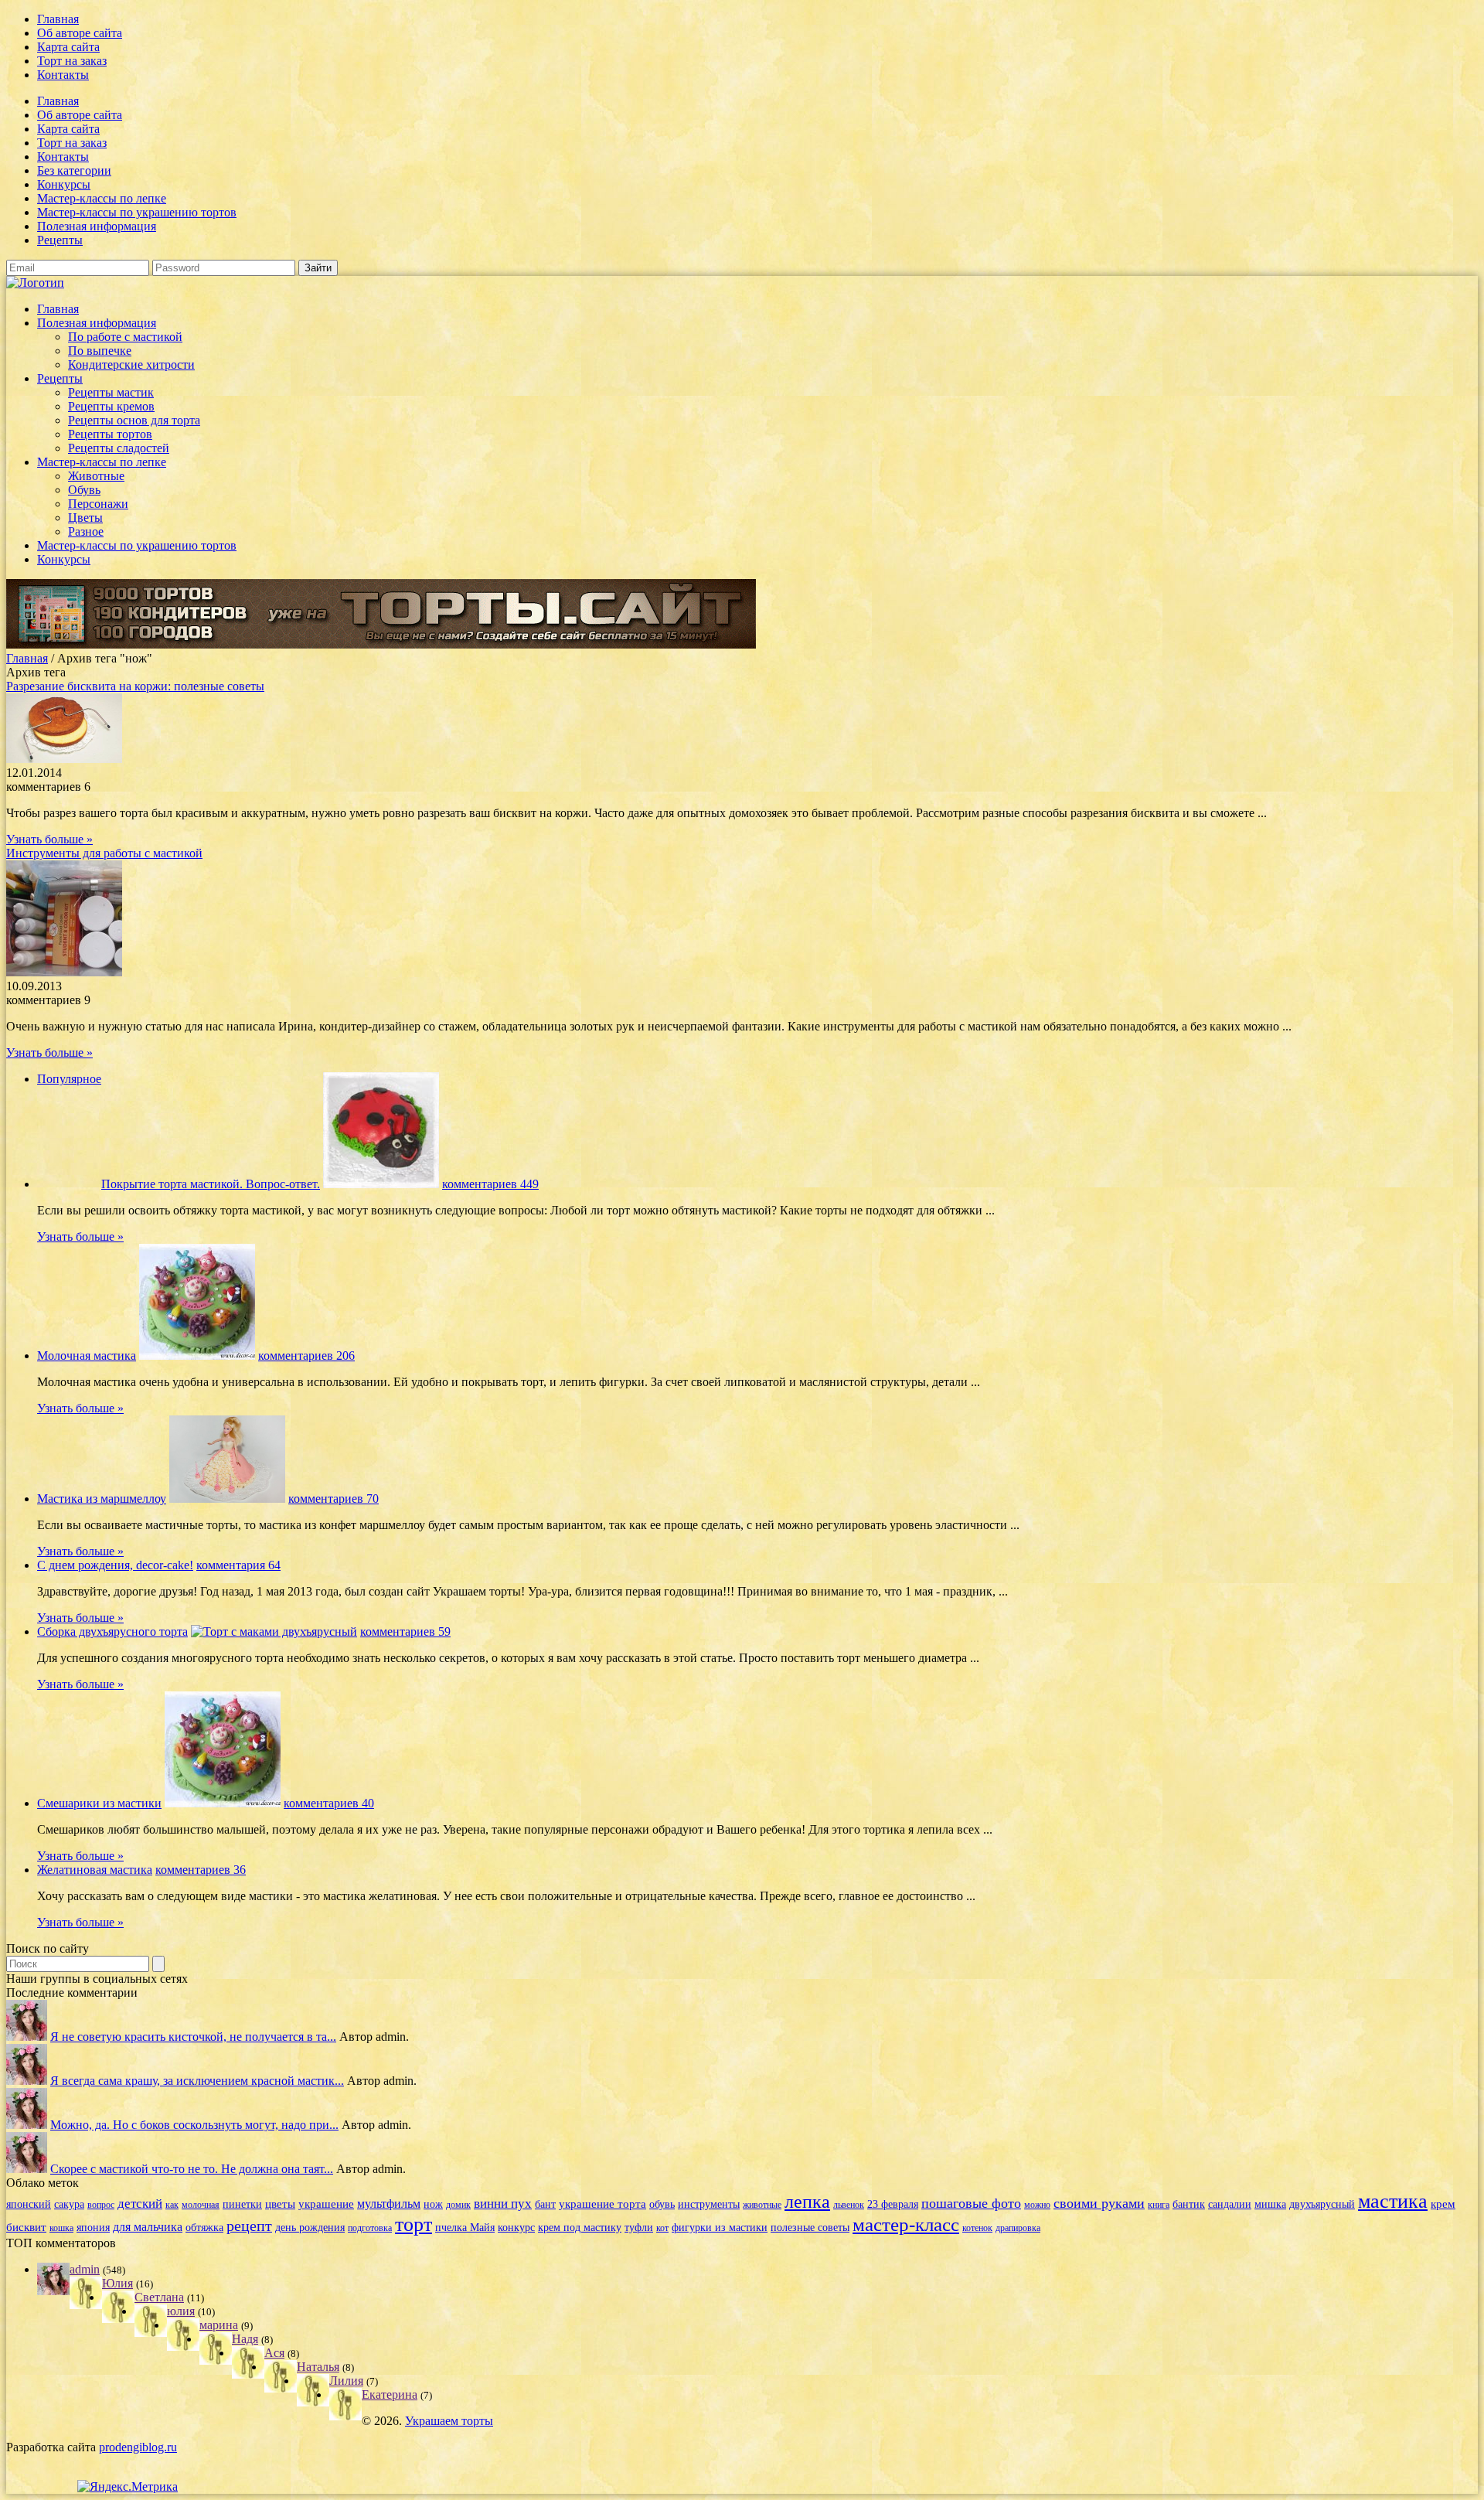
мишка (1270, 2204)
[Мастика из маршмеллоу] (227, 1499)
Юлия (117, 2283)
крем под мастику (580, 2228)
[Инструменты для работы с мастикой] (64, 972)
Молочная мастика (87, 1356)
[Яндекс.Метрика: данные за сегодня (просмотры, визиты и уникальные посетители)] (128, 2487)
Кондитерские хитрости (131, 364)
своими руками (1099, 2203)
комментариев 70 (334, 1499)
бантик (1189, 2204)
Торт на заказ (72, 61)
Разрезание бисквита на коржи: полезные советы (135, 686)
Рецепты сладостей (119, 448)
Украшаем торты (449, 2421)
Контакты (63, 75)
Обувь (84, 490)
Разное (86, 531)
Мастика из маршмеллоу (102, 1499)
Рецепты (60, 240)
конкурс (516, 2228)
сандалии (1230, 2204)
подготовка (370, 2228)
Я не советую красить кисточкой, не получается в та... (193, 2037)
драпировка (1018, 2228)
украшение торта (602, 2204)
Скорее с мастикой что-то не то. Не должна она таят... (192, 2169)
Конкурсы (64, 184)
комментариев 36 (201, 1870)
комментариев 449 (490, 1184)
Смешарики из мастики (99, 1803)
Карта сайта (68, 47)
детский (140, 2204)
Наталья (318, 2367)
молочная (201, 2205)
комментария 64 (238, 1565)
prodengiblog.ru (138, 2447)
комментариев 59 (405, 1631)
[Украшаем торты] (35, 283)
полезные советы (810, 2228)
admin (85, 2269)
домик (458, 2205)
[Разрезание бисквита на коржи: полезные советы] (64, 759)
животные (762, 2205)
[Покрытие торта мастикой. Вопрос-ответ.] (381, 1184)
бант (545, 2204)
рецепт (249, 2226)
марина (219, 2325)
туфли (639, 2228)
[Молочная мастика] (197, 1356)
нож (433, 2204)
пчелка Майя (465, 2228)
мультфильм (389, 2204)
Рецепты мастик (111, 392)
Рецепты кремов (111, 406)
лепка (807, 2202)
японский (29, 2204)
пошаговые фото (971, 2203)
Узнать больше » (49, 839)
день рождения (310, 2228)
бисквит (26, 2227)
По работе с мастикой (125, 337)
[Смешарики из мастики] (223, 1803)
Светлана (159, 2297)
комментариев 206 (306, 1356)
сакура (69, 2204)
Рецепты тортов (110, 434)
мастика (1393, 2201)
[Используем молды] (27, 2037)
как (172, 2205)
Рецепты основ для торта (134, 420)
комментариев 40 (329, 1803)
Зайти (318, 268)
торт (414, 2224)
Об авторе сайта (80, 33)
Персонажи (98, 504)
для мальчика (148, 2227)
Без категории (74, 170)
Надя (245, 2339)
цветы (280, 2204)
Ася (274, 2353)
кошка (61, 2228)
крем (1443, 2204)
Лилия (346, 2381)
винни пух (503, 2204)
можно (1037, 2205)
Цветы (85, 518)
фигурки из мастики (720, 2228)
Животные (96, 476)
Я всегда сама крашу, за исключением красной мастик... (197, 2081)
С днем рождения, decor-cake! (115, 1565)
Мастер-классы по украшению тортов (137, 212)
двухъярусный (1322, 2204)
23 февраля (893, 2204)
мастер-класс (906, 2224)
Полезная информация (97, 226)
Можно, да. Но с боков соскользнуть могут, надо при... (194, 2125)
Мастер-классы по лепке (102, 198)
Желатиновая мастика (95, 1870)
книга (1159, 2205)
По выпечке (100, 351)
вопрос (101, 2205)
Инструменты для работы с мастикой (104, 853)
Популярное (69, 1079)
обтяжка (204, 2228)
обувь (662, 2204)
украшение (326, 2204)
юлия (181, 2311)
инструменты (709, 2204)
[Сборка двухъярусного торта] (274, 1631)
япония (93, 2228)
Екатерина (390, 2394)
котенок (977, 2228)
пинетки (242, 2204)
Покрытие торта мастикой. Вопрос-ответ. (211, 1184)
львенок (849, 2205)
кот (662, 2228)
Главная (58, 19)
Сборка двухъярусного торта (112, 1631)
